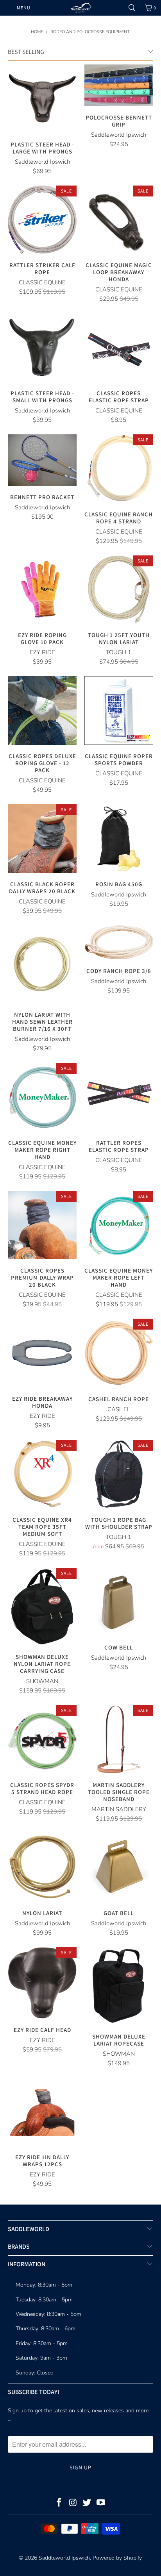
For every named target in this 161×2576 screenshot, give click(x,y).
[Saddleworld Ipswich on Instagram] (73, 2504)
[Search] (132, 8)
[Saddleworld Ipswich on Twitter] (87, 2504)
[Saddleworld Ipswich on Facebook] (59, 2504)
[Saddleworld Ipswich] (80, 8)
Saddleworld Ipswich (64, 2558)
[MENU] (4, 8)
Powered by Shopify (117, 2558)
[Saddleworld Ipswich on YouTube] (101, 2504)
